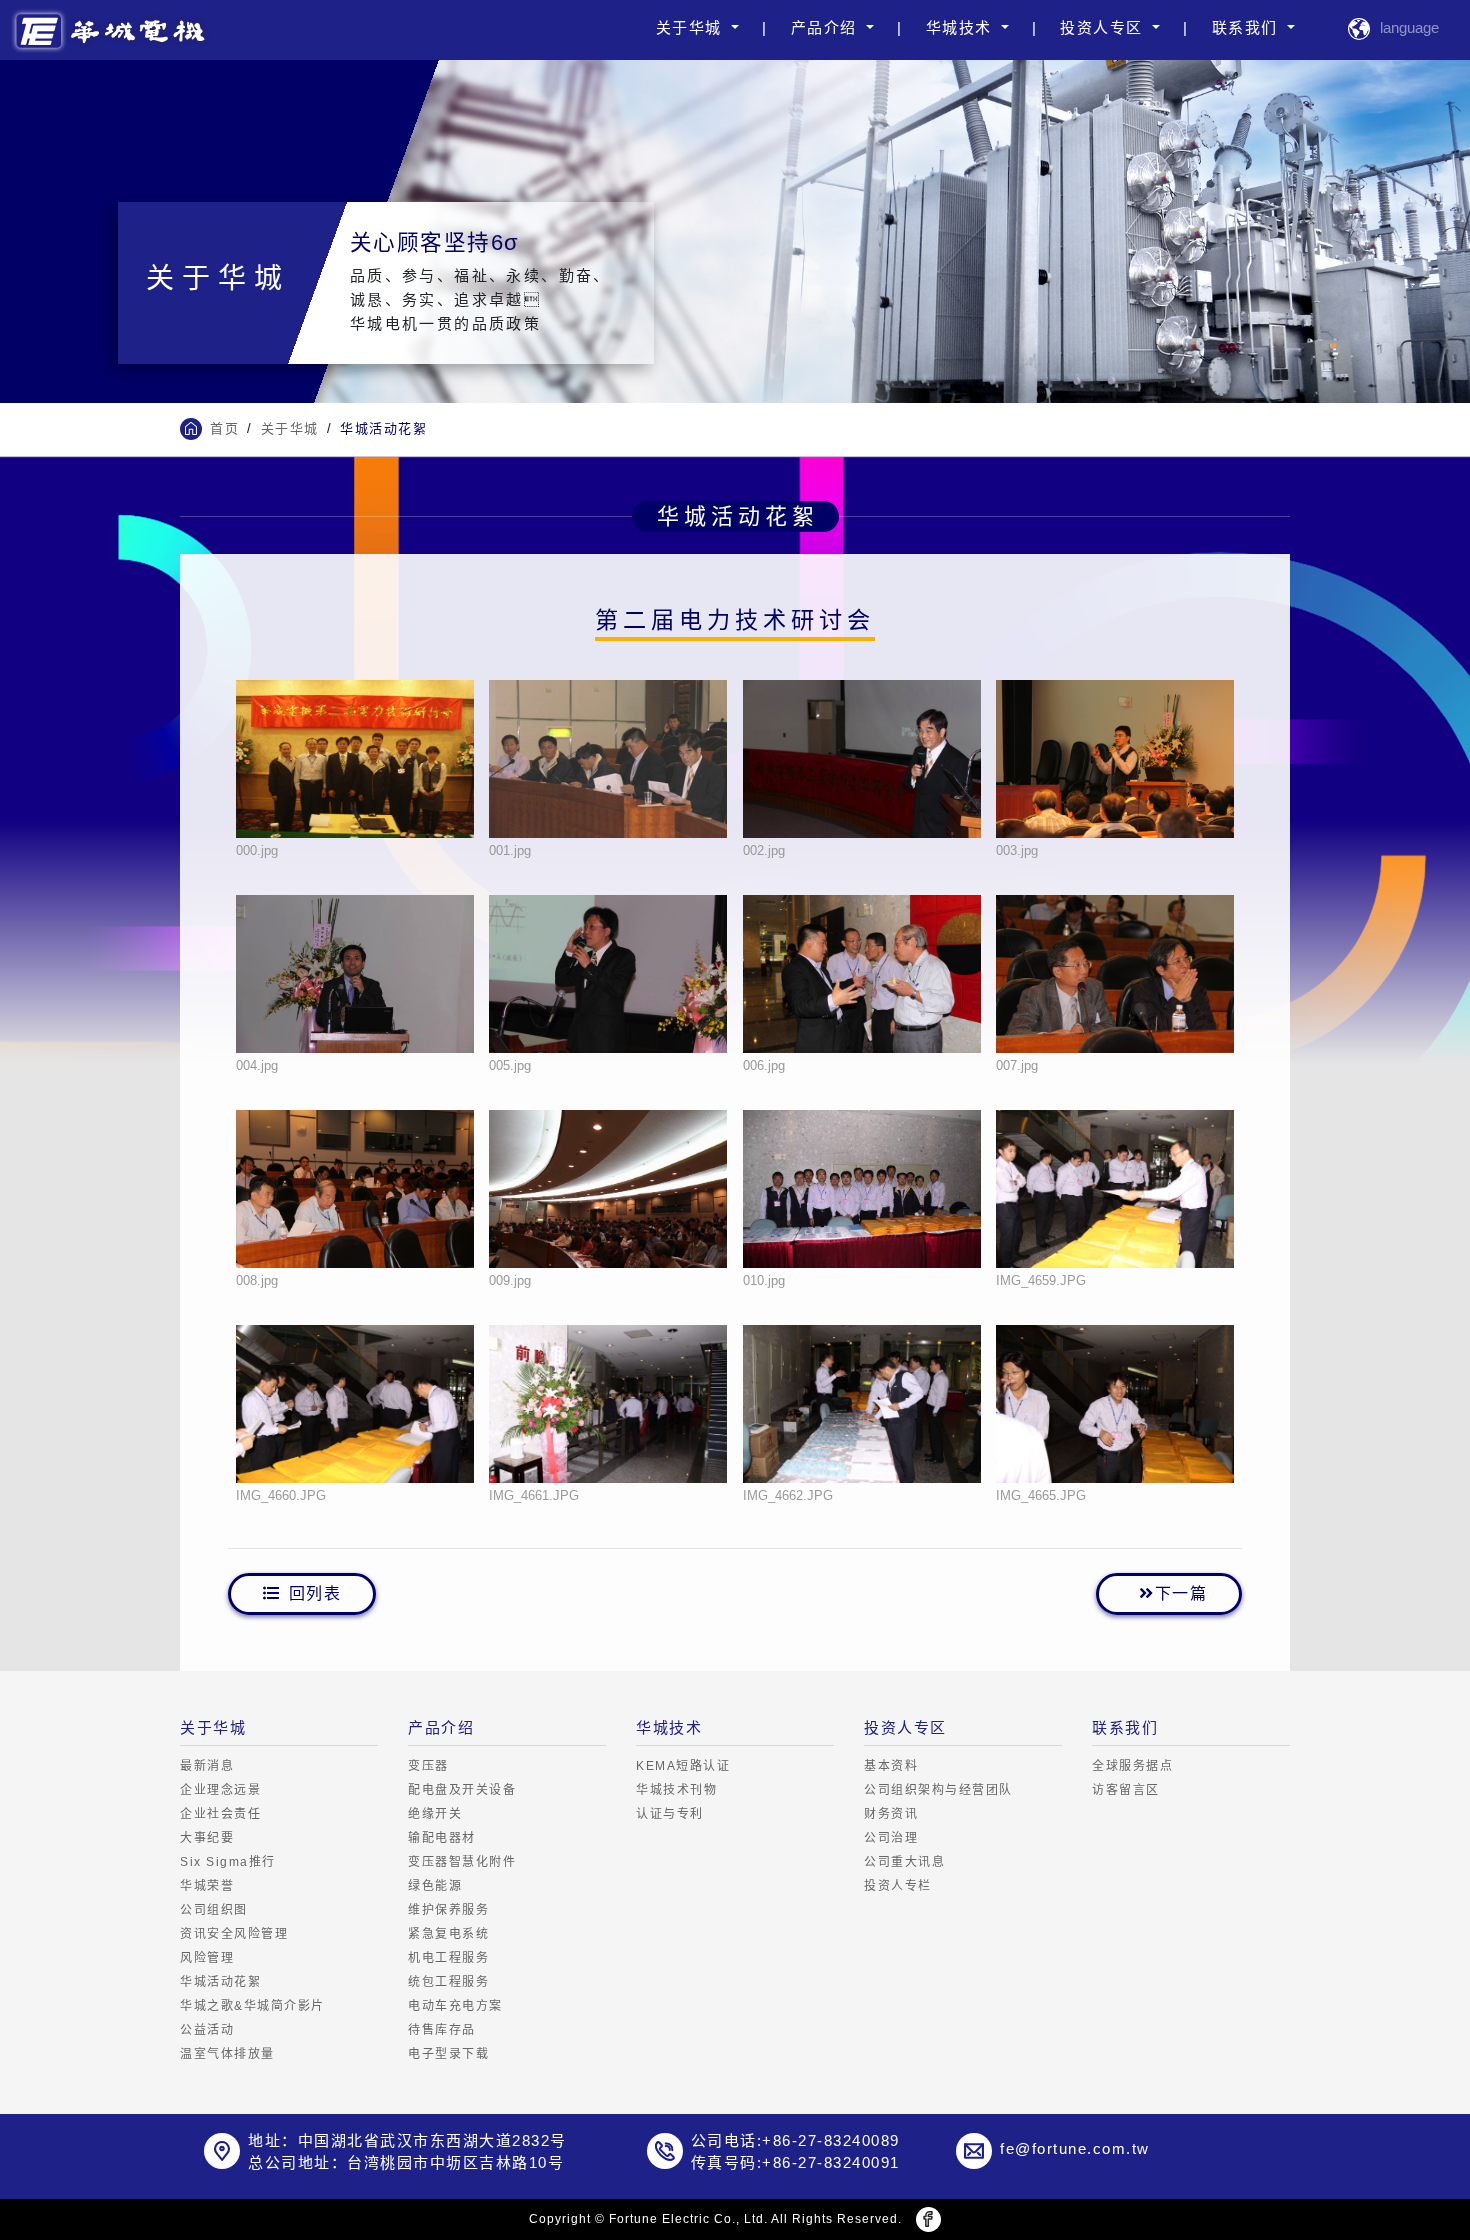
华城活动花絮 (220, 1982)
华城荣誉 (207, 1886)
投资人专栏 (898, 1886)
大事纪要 (207, 1838)
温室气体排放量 (227, 2054)
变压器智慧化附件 (462, 1862)
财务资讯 (891, 1814)
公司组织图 (214, 1910)
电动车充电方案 (455, 2006)
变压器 (428, 1766)
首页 (224, 428)
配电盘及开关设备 (462, 1790)
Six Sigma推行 (228, 1862)
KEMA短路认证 (683, 1766)
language (1409, 27)
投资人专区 (1104, 27)
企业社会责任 (220, 1814)
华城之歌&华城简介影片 (252, 2006)
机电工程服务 (448, 1958)
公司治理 (891, 1838)
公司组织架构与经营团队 (938, 1790)
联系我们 (1248, 27)
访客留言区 (1126, 1790)
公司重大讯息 (904, 1862)
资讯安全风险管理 (234, 1934)
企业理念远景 (220, 1790)
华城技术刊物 (676, 1790)
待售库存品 (442, 2030)
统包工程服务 (448, 1982)
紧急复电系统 (448, 1934)
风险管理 (207, 1958)
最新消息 (207, 1766)
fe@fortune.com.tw (1075, 2148)
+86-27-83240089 (831, 2140)
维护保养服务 (448, 1910)
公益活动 (207, 2030)
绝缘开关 (435, 1814)
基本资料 (891, 1766)
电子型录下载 (448, 2054)
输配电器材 (442, 1838)
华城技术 (962, 27)
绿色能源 (435, 1886)
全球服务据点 (1132, 1766)
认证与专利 (670, 1814)
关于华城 (692, 27)
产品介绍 (827, 27)
